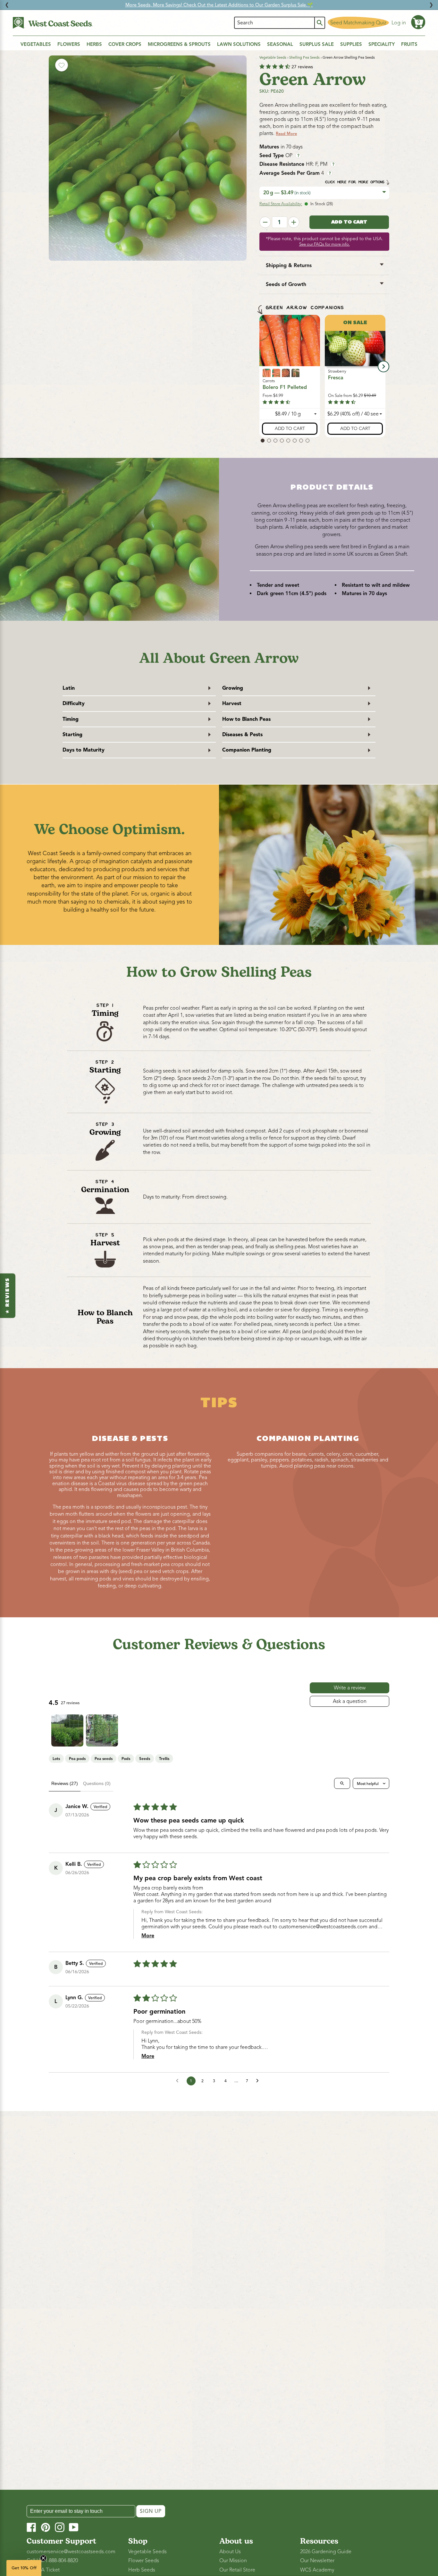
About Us (230, 2552)
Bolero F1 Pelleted (285, 388)
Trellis (164, 1759)
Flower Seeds (144, 2561)
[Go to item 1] (67, 1730)
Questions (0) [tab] (97, 1783)
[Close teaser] (43, 2558)
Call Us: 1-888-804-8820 (52, 2561)
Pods (126, 1759)
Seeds (145, 1759)
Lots (56, 1759)
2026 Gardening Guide (326, 2552)
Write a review (350, 1688)
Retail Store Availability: (281, 204)
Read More (286, 134)
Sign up (151, 2511)
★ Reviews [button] (8, 1296)
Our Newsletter (317, 2561)
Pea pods (77, 1759)
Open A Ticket (43, 2570)
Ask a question (350, 1701)
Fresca (336, 378)
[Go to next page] (259, 2081)
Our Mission (233, 2561)
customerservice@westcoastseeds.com (323, 1927)
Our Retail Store (237, 2570)
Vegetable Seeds (273, 57)
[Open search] (342, 1783)
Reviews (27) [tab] (65, 1783)
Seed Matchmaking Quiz (358, 23)
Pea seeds (104, 1759)
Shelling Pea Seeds (304, 57)
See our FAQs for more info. (324, 244)
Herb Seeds (142, 2570)
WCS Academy (317, 2570)
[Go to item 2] (102, 1730)
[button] (418, 22)
